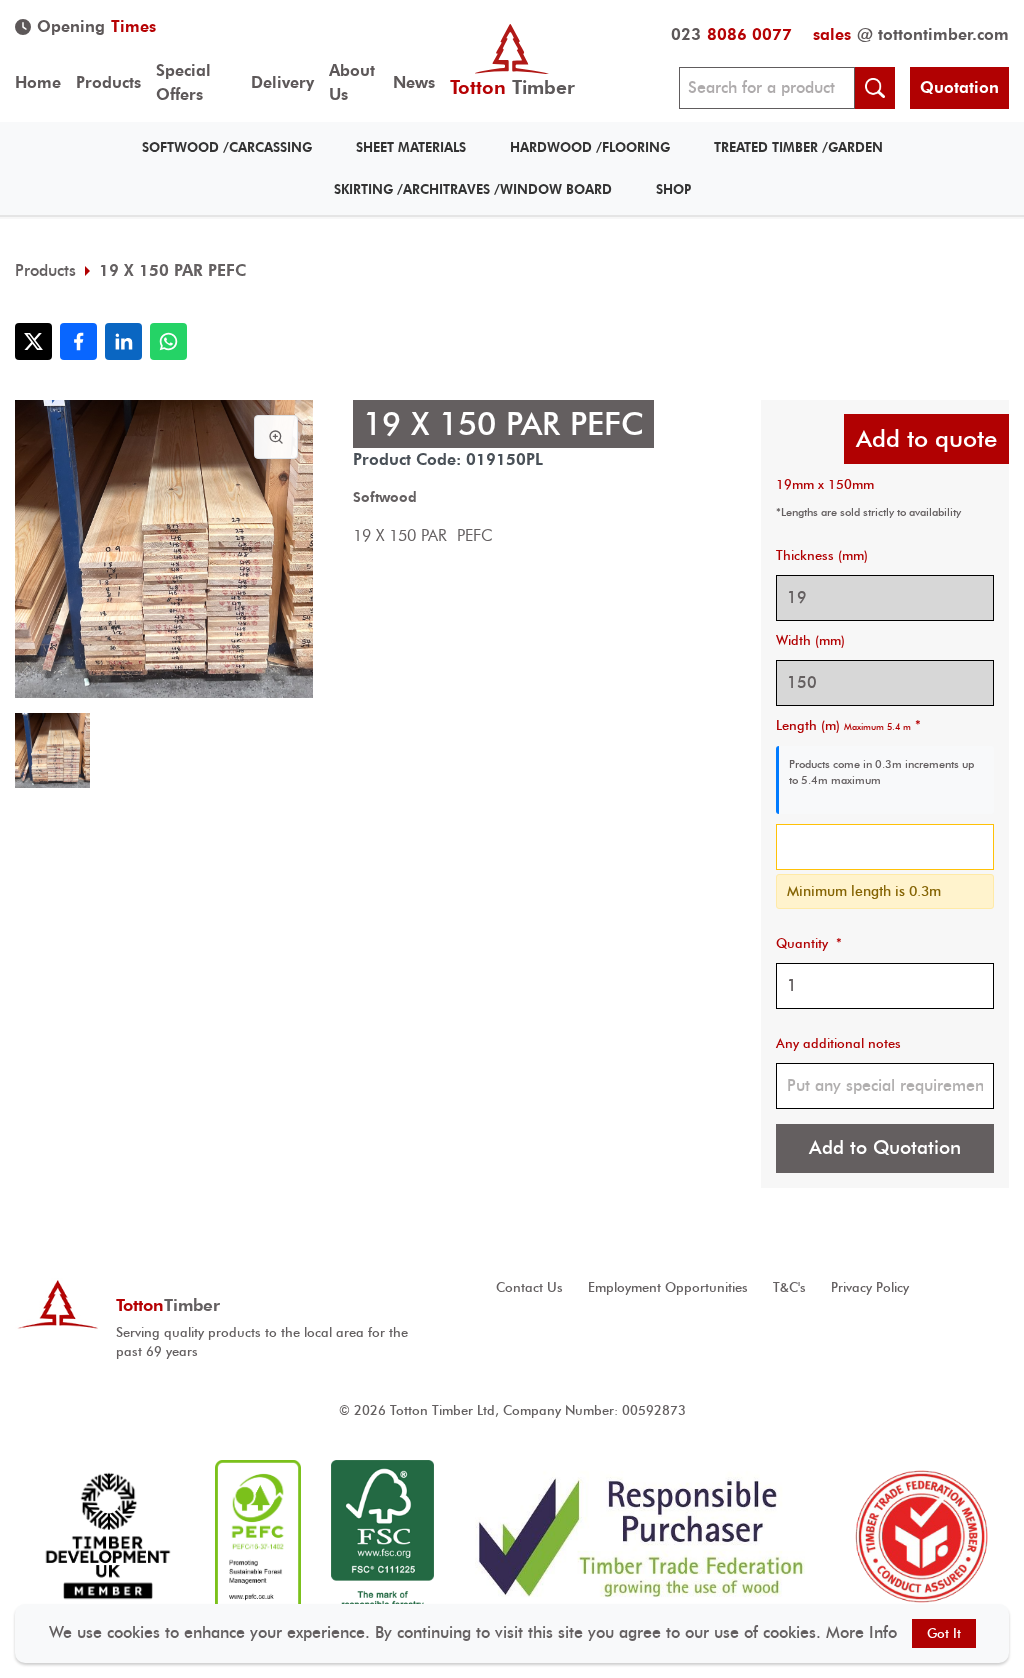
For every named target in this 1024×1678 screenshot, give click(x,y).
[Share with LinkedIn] (123, 341)
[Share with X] (33, 341)
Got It (944, 1633)
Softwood (385, 497)
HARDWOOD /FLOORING (590, 147)
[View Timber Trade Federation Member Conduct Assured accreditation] (921, 1536)
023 (731, 34)
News (414, 82)
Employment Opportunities (668, 1287)
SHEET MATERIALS (411, 147)
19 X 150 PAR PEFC (172, 270)
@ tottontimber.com (911, 34)
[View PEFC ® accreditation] (258, 1536)
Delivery (282, 82)
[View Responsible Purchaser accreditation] (641, 1536)
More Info (861, 1632)
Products (108, 82)
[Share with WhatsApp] (168, 341)
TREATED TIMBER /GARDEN (798, 147)
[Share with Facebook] (78, 341)
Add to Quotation (885, 1147)
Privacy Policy (870, 1287)
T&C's (789, 1287)
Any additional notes (838, 1043)
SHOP (673, 189)
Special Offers (183, 82)
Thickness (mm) (822, 555)
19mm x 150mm (825, 484)
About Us (352, 82)
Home (38, 82)
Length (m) (848, 725)
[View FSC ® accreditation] (382, 1536)
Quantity (809, 943)
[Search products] (875, 88)
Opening (96, 26)
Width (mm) (810, 640)
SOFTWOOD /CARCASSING (227, 147)
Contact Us (529, 1287)
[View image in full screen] (276, 437)
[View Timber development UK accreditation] (107, 1536)
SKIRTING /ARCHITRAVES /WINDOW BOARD (473, 189)
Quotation (959, 87)
